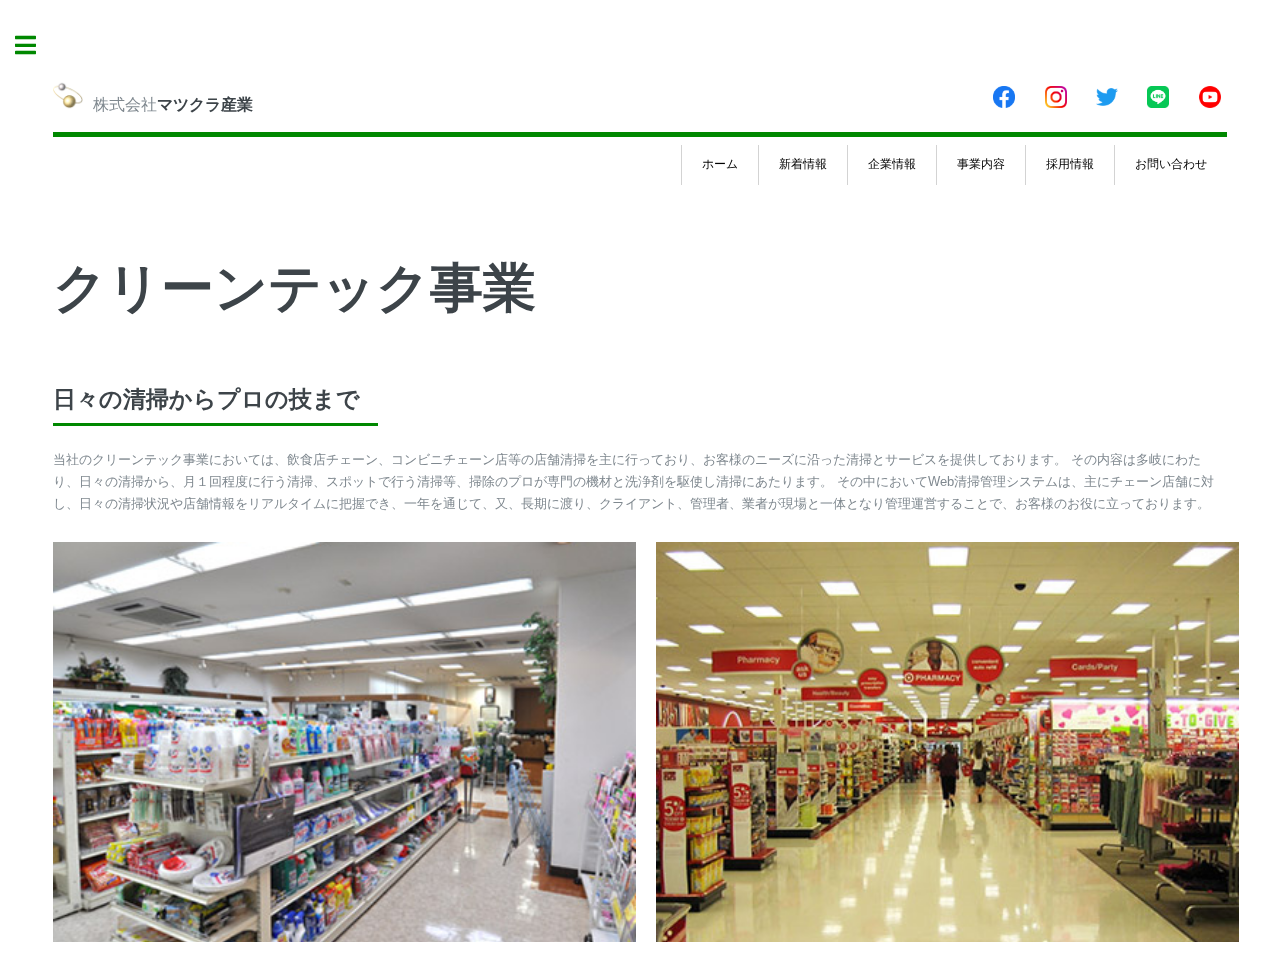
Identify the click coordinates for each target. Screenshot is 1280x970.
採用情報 (1070, 164)
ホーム (720, 164)
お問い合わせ (1171, 164)
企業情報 (892, 164)
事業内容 (981, 164)
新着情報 (803, 164)
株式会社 (173, 104)
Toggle (36, 45)
